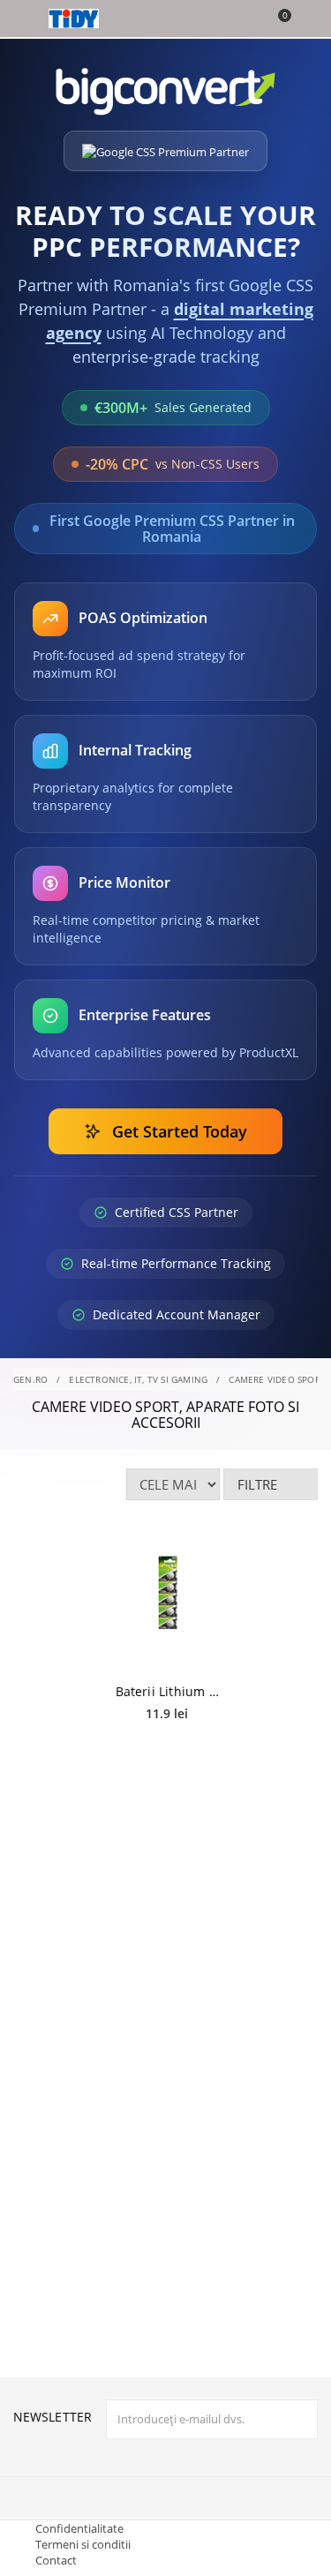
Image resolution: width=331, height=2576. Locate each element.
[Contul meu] (306, 20)
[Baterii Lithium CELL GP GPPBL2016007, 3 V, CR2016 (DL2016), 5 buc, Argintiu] (168, 1599)
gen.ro (30, 1379)
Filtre (257, 1484)
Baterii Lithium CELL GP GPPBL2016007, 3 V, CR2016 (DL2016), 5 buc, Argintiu (168, 1691)
